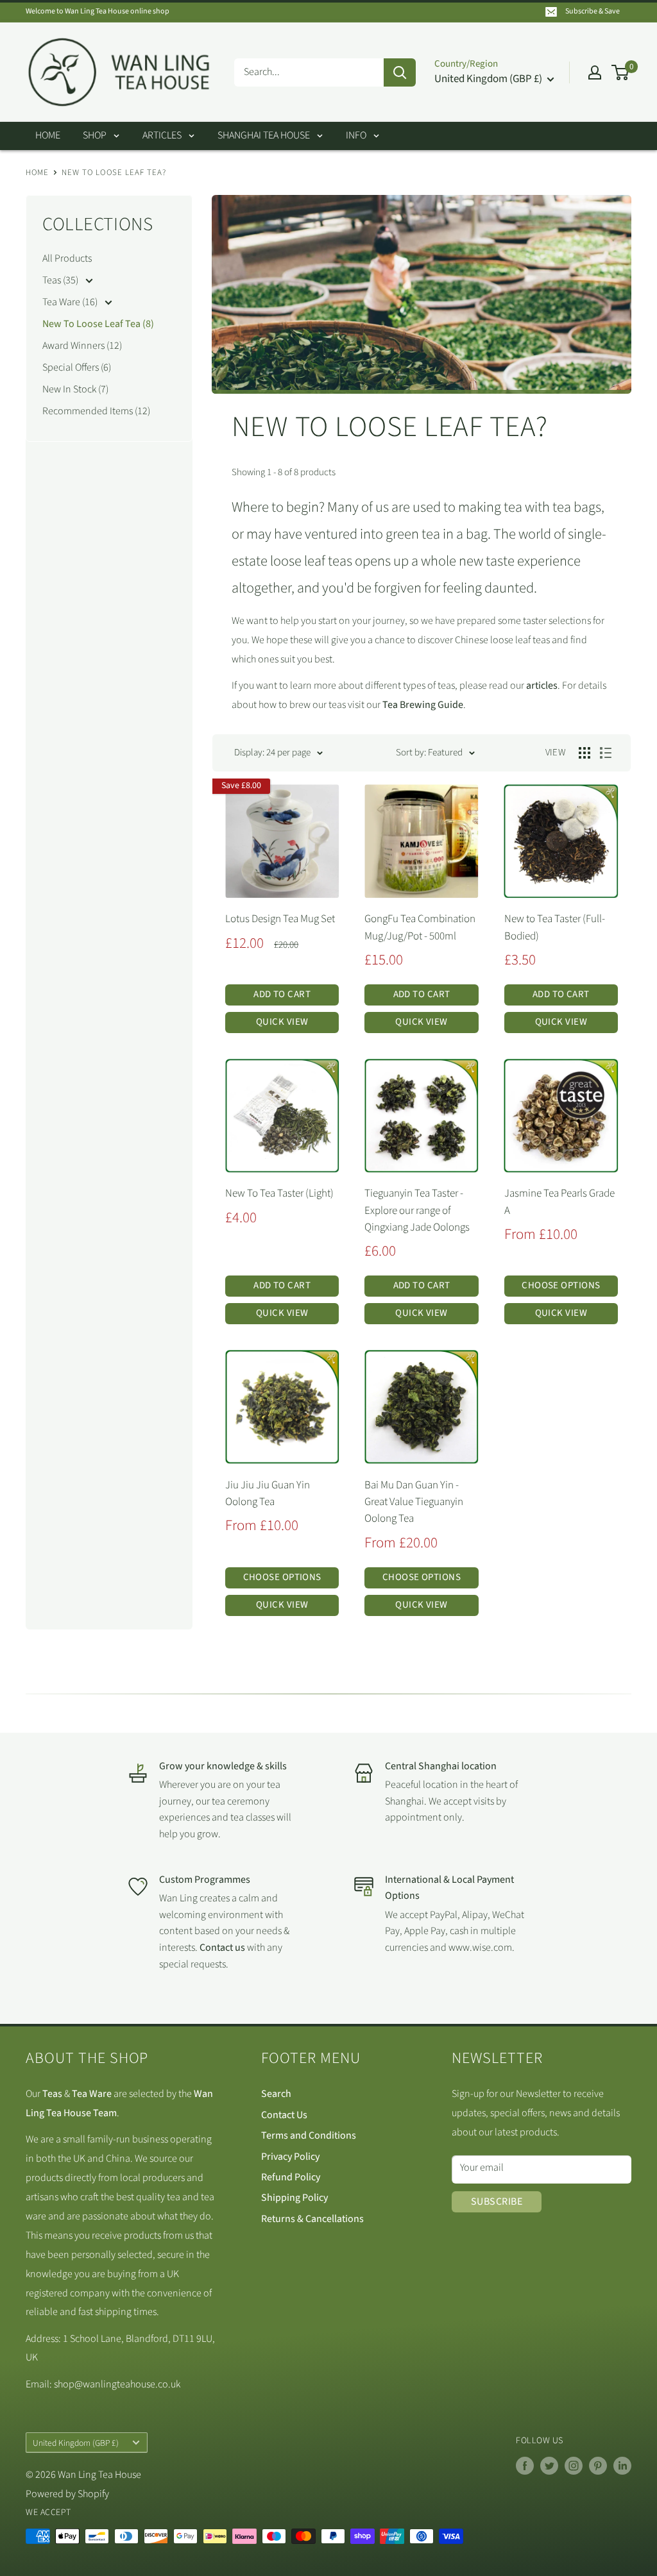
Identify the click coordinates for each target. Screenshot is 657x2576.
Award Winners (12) (82, 346)
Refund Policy (291, 2177)
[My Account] (595, 72)
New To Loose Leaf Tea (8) (98, 324)
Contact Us (284, 2115)
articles (542, 686)
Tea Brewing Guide (423, 705)
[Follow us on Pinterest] (598, 2466)
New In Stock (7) (75, 389)
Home (48, 135)
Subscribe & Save (593, 11)
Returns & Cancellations (312, 2219)
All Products (67, 258)
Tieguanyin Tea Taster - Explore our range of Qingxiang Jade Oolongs (417, 1210)
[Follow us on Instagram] (574, 2466)
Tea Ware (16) (71, 302)
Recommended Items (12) (96, 411)
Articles (162, 135)
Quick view (282, 1022)
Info (356, 135)
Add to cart (282, 994)
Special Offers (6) (77, 367)
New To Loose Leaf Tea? (114, 173)
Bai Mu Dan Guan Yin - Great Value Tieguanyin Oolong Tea (414, 1502)
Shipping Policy (294, 2198)
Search (276, 2094)
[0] (621, 72)
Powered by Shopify (67, 2494)
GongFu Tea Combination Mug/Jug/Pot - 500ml (420, 927)
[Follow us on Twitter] (549, 2466)
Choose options (561, 1285)
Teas (52, 2094)
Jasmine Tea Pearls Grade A (559, 1202)
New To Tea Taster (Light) (279, 1193)
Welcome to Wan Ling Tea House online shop (98, 11)
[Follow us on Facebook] (525, 2466)
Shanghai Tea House (264, 135)
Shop (95, 135)
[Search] (400, 72)
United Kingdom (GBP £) (76, 2443)
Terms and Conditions (309, 2135)
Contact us (223, 1948)
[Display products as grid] (584, 753)
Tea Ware (92, 2094)
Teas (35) (61, 280)
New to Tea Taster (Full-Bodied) (555, 927)
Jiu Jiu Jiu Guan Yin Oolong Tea (268, 1494)
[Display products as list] (606, 753)
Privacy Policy (290, 2157)
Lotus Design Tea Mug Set (280, 919)
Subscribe (497, 2201)
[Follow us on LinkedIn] (622, 2466)
